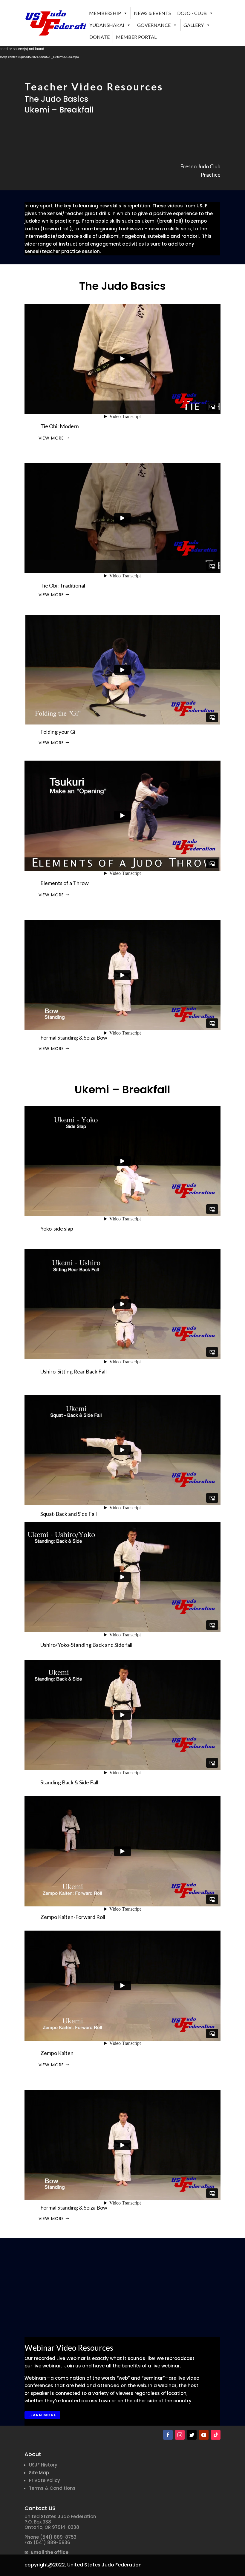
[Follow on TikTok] (216, 2435)
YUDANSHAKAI (107, 25)
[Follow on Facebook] (168, 2435)
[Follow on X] (192, 2435)
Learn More (42, 2415)
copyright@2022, (45, 2565)
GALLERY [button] (194, 25)
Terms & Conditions (52, 2488)
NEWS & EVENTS (152, 13)
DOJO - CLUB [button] (192, 13)
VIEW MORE (51, 438)
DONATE (99, 37)
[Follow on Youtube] (204, 2435)
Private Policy (45, 2480)
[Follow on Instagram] (180, 2435)
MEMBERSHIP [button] (105, 13)
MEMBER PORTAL (136, 37)
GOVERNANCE (154, 25)
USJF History (43, 2465)
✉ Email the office (46, 2552)
